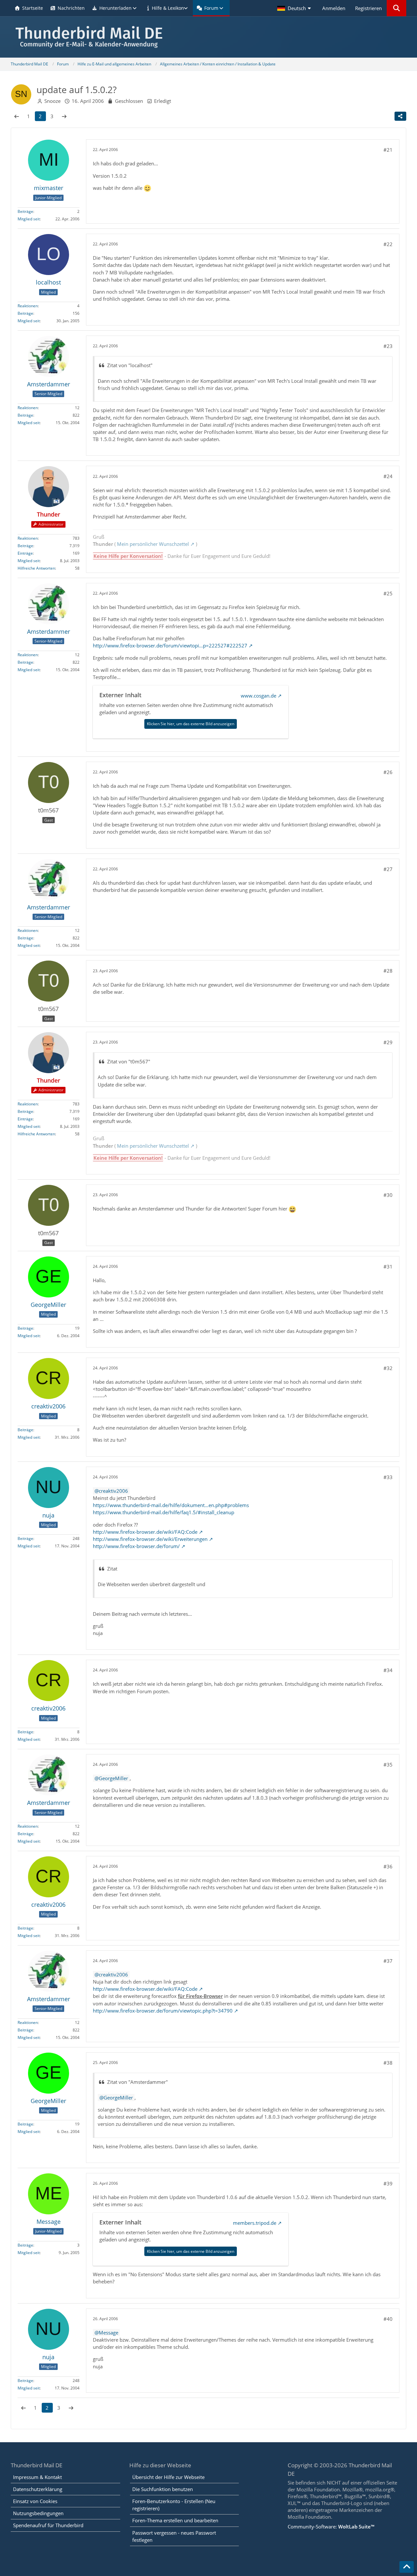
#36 (388, 1866)
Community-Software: (331, 2527)
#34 (388, 1670)
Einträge (25, 553)
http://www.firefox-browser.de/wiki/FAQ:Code (145, 1532)
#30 (388, 1195)
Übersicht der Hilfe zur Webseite (168, 2477)
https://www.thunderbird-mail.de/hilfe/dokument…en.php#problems (171, 1505)
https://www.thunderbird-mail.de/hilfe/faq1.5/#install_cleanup (164, 1512)
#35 (388, 1765)
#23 (388, 346)
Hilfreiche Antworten (36, 568)
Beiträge (25, 211)
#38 (388, 2063)
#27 (388, 869)
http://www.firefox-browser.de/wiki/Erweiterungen (150, 1539)
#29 (388, 1042)
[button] (295, 8)
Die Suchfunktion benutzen (163, 2489)
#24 (388, 476)
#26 (388, 772)
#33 (388, 1477)
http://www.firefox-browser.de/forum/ (136, 1546)
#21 (388, 150)
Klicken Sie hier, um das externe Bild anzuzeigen (191, 724)
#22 (388, 244)
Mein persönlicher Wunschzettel (153, 544)
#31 (388, 1267)
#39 (388, 2183)
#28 (388, 971)
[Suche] (396, 8)
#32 (388, 1368)
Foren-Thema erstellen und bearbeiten (175, 2520)
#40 (388, 2319)
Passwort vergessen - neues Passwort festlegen (174, 2536)
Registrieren (368, 8)
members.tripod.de (255, 2223)
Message (108, 2333)
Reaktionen (28, 306)
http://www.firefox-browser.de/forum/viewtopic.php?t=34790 (163, 2011)
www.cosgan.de (259, 696)
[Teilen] (400, 116)
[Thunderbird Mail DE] (208, 37)
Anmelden (334, 8)
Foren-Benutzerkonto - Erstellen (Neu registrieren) (174, 2505)
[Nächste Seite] (64, 116)
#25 (388, 593)
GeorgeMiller (113, 1778)
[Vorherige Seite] (17, 116)
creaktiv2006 (113, 1491)
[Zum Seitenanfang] (407, 2567)
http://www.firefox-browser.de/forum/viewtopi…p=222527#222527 (170, 645)
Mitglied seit (29, 219)
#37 (388, 1961)
